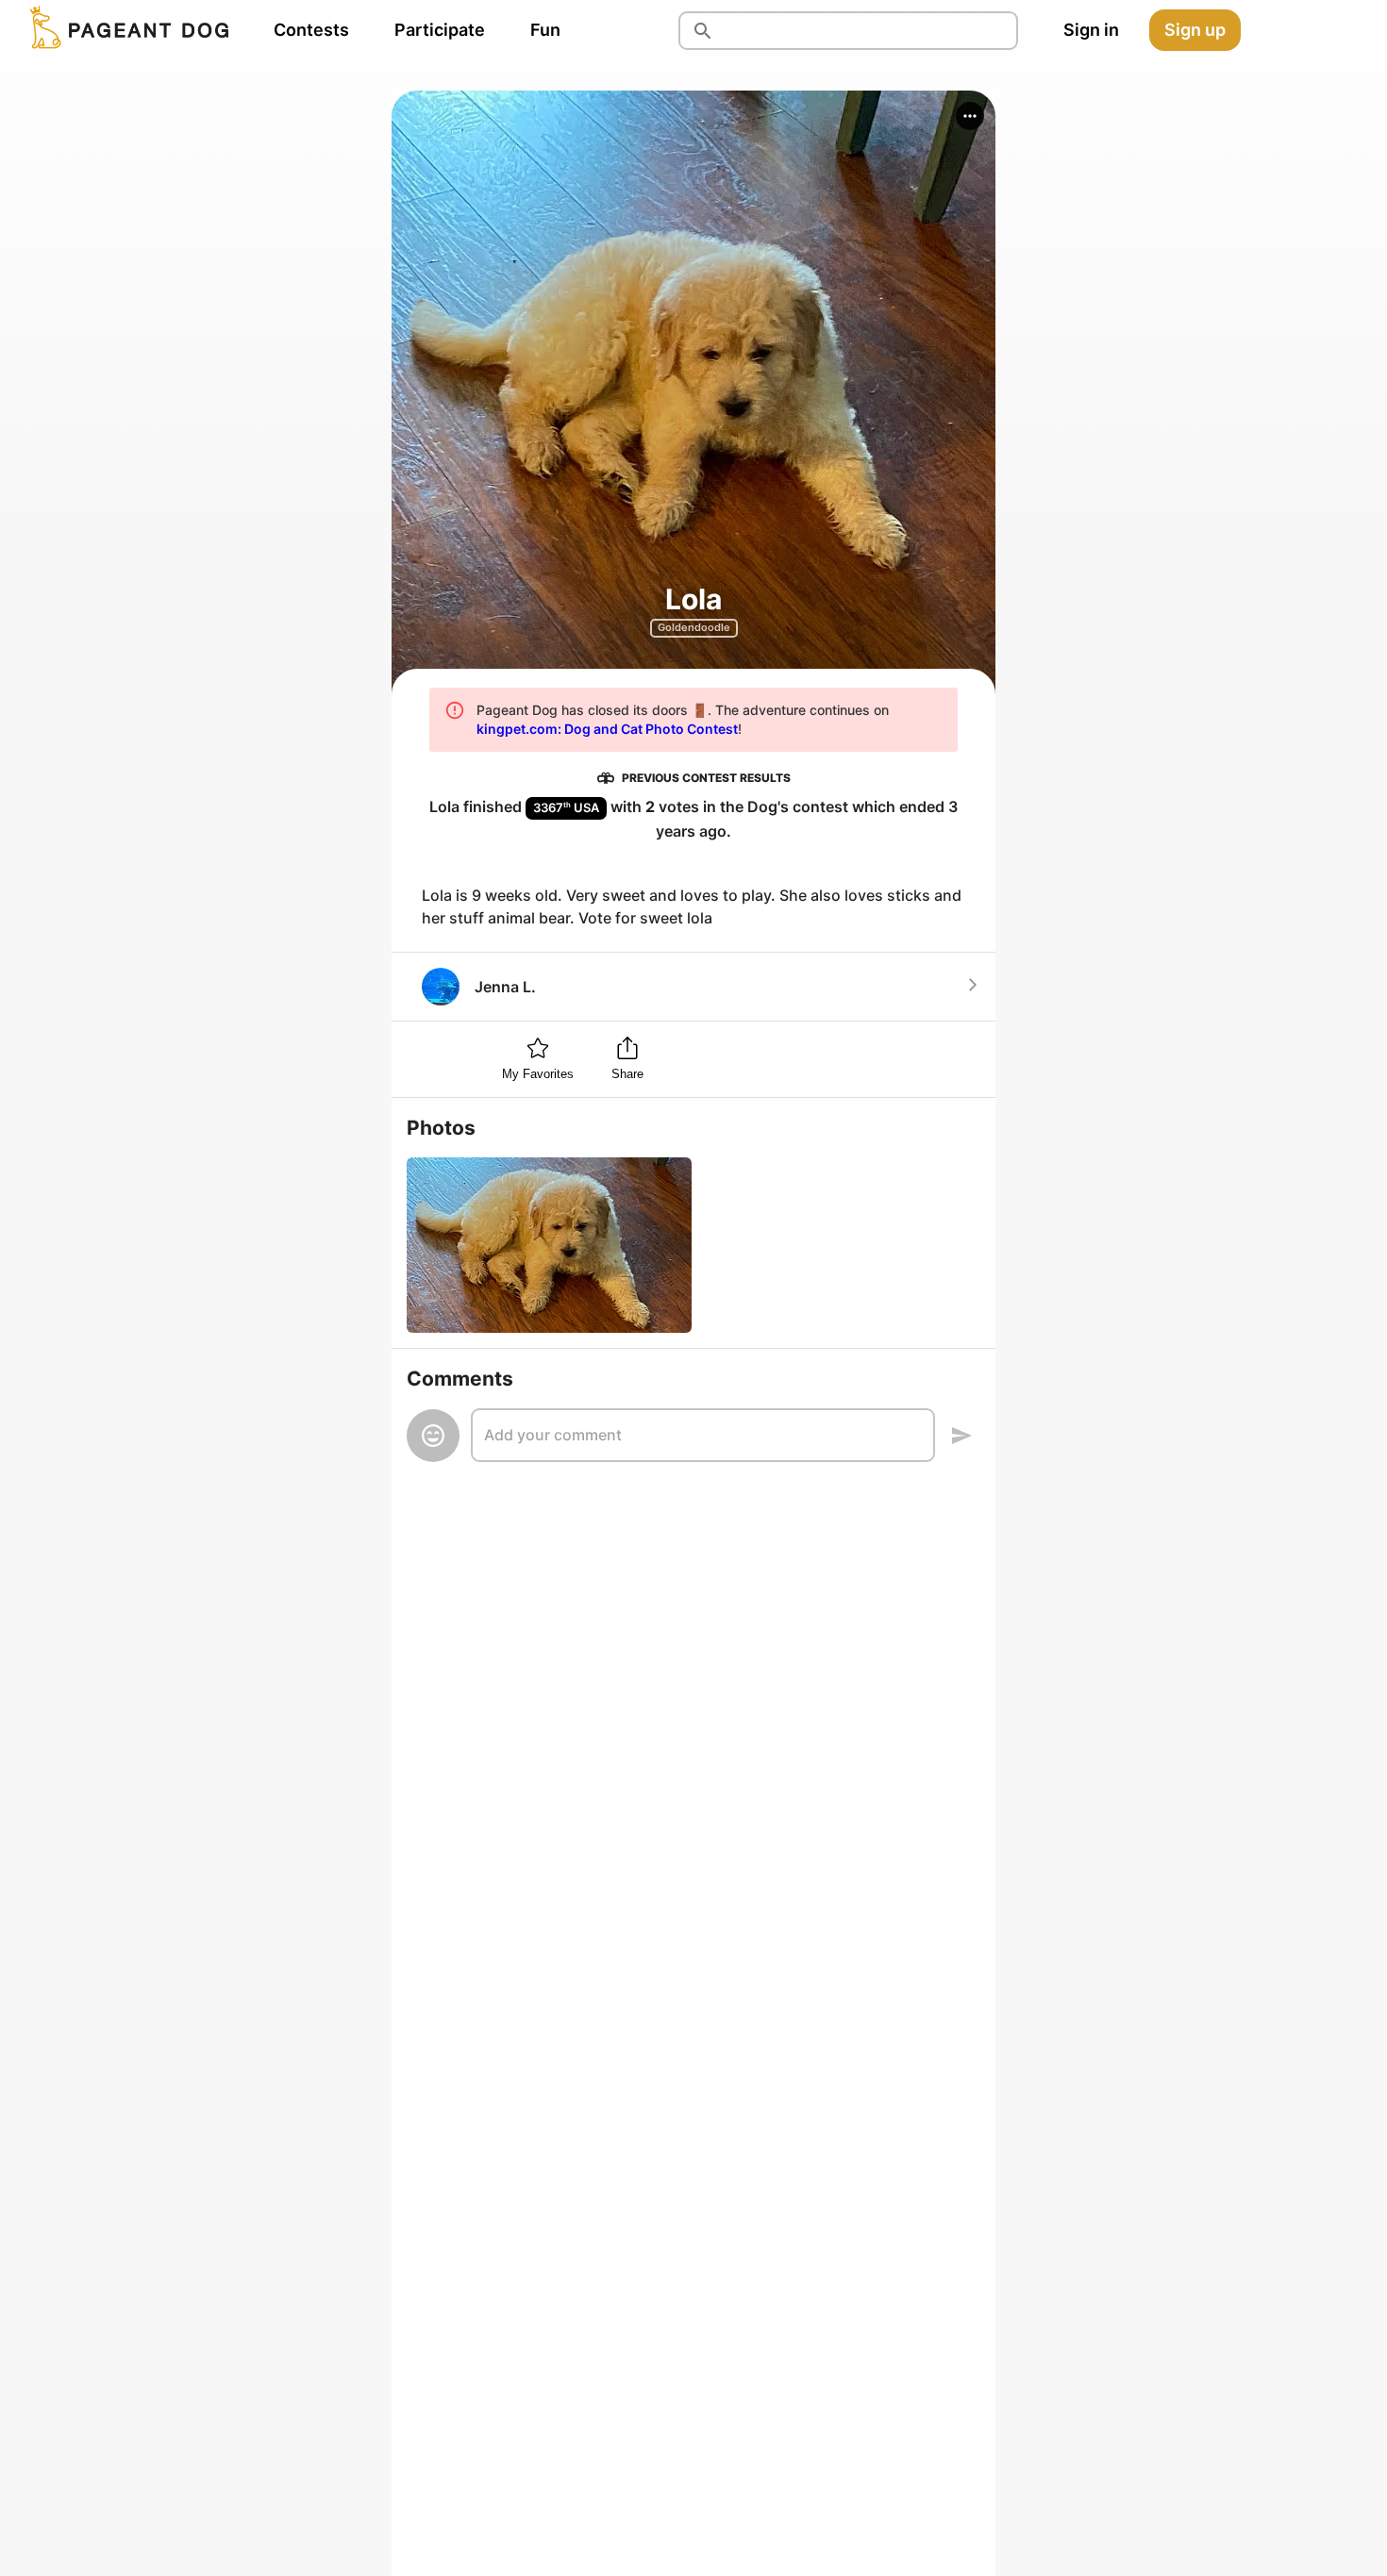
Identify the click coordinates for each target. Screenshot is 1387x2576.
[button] (970, 116)
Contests (311, 30)
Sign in (1091, 30)
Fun (545, 30)
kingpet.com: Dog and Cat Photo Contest (607, 729)
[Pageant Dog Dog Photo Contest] (125, 30)
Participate (440, 30)
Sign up (1195, 30)
